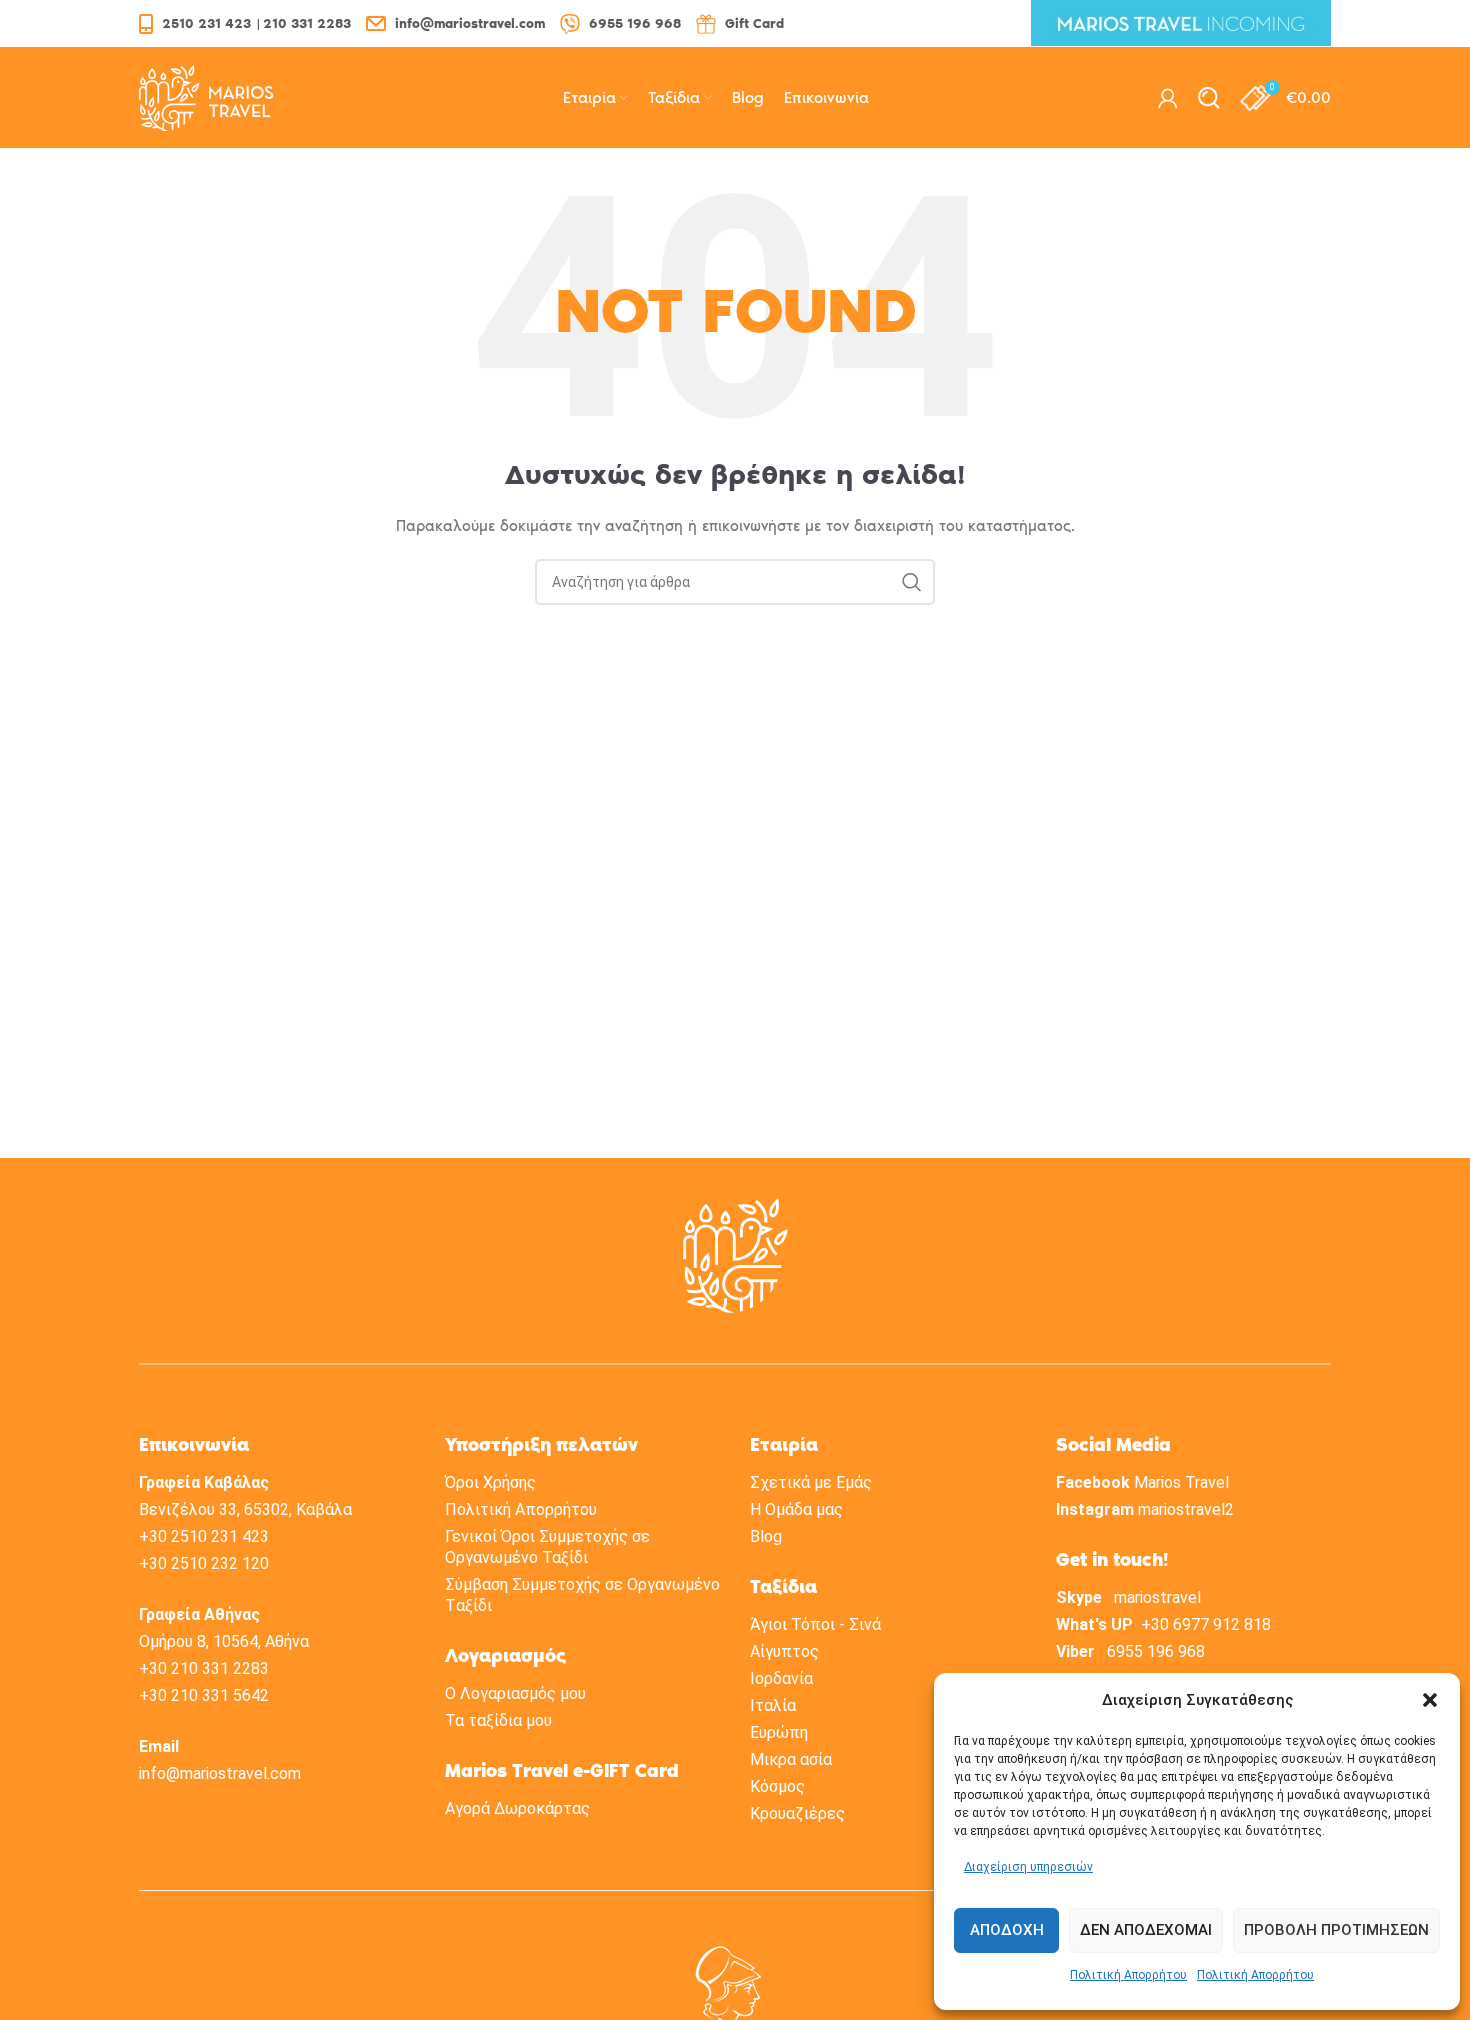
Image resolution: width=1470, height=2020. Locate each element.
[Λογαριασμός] (1168, 98)
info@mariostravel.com (220, 1773)
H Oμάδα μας (796, 1509)
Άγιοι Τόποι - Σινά (815, 1624)
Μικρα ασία (791, 1759)
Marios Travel (1181, 1482)
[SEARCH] (912, 582)
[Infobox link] (245, 23)
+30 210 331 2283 (204, 1668)
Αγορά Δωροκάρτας (517, 1808)
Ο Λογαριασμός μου (515, 1693)
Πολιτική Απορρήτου (1128, 1975)
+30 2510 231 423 (204, 1536)
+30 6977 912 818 (1206, 1624)
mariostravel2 (1186, 1509)
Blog (766, 1536)
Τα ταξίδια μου (498, 1720)
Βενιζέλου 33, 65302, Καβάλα (245, 1509)
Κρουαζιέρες (797, 1813)
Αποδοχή (1007, 1930)
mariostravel (1157, 1597)
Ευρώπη (779, 1732)
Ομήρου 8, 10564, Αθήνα (224, 1641)
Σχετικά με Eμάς (811, 1482)
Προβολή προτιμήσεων (1336, 1930)
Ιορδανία (781, 1678)
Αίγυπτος (784, 1651)
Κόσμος (777, 1786)
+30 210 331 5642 (204, 1695)
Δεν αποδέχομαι (1146, 1930)
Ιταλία (773, 1705)
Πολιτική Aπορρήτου (521, 1509)
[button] (1430, 1700)
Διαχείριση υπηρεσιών (1028, 1867)
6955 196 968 (1156, 1651)
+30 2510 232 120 (204, 1563)
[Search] (1209, 98)
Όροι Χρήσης (490, 1482)
